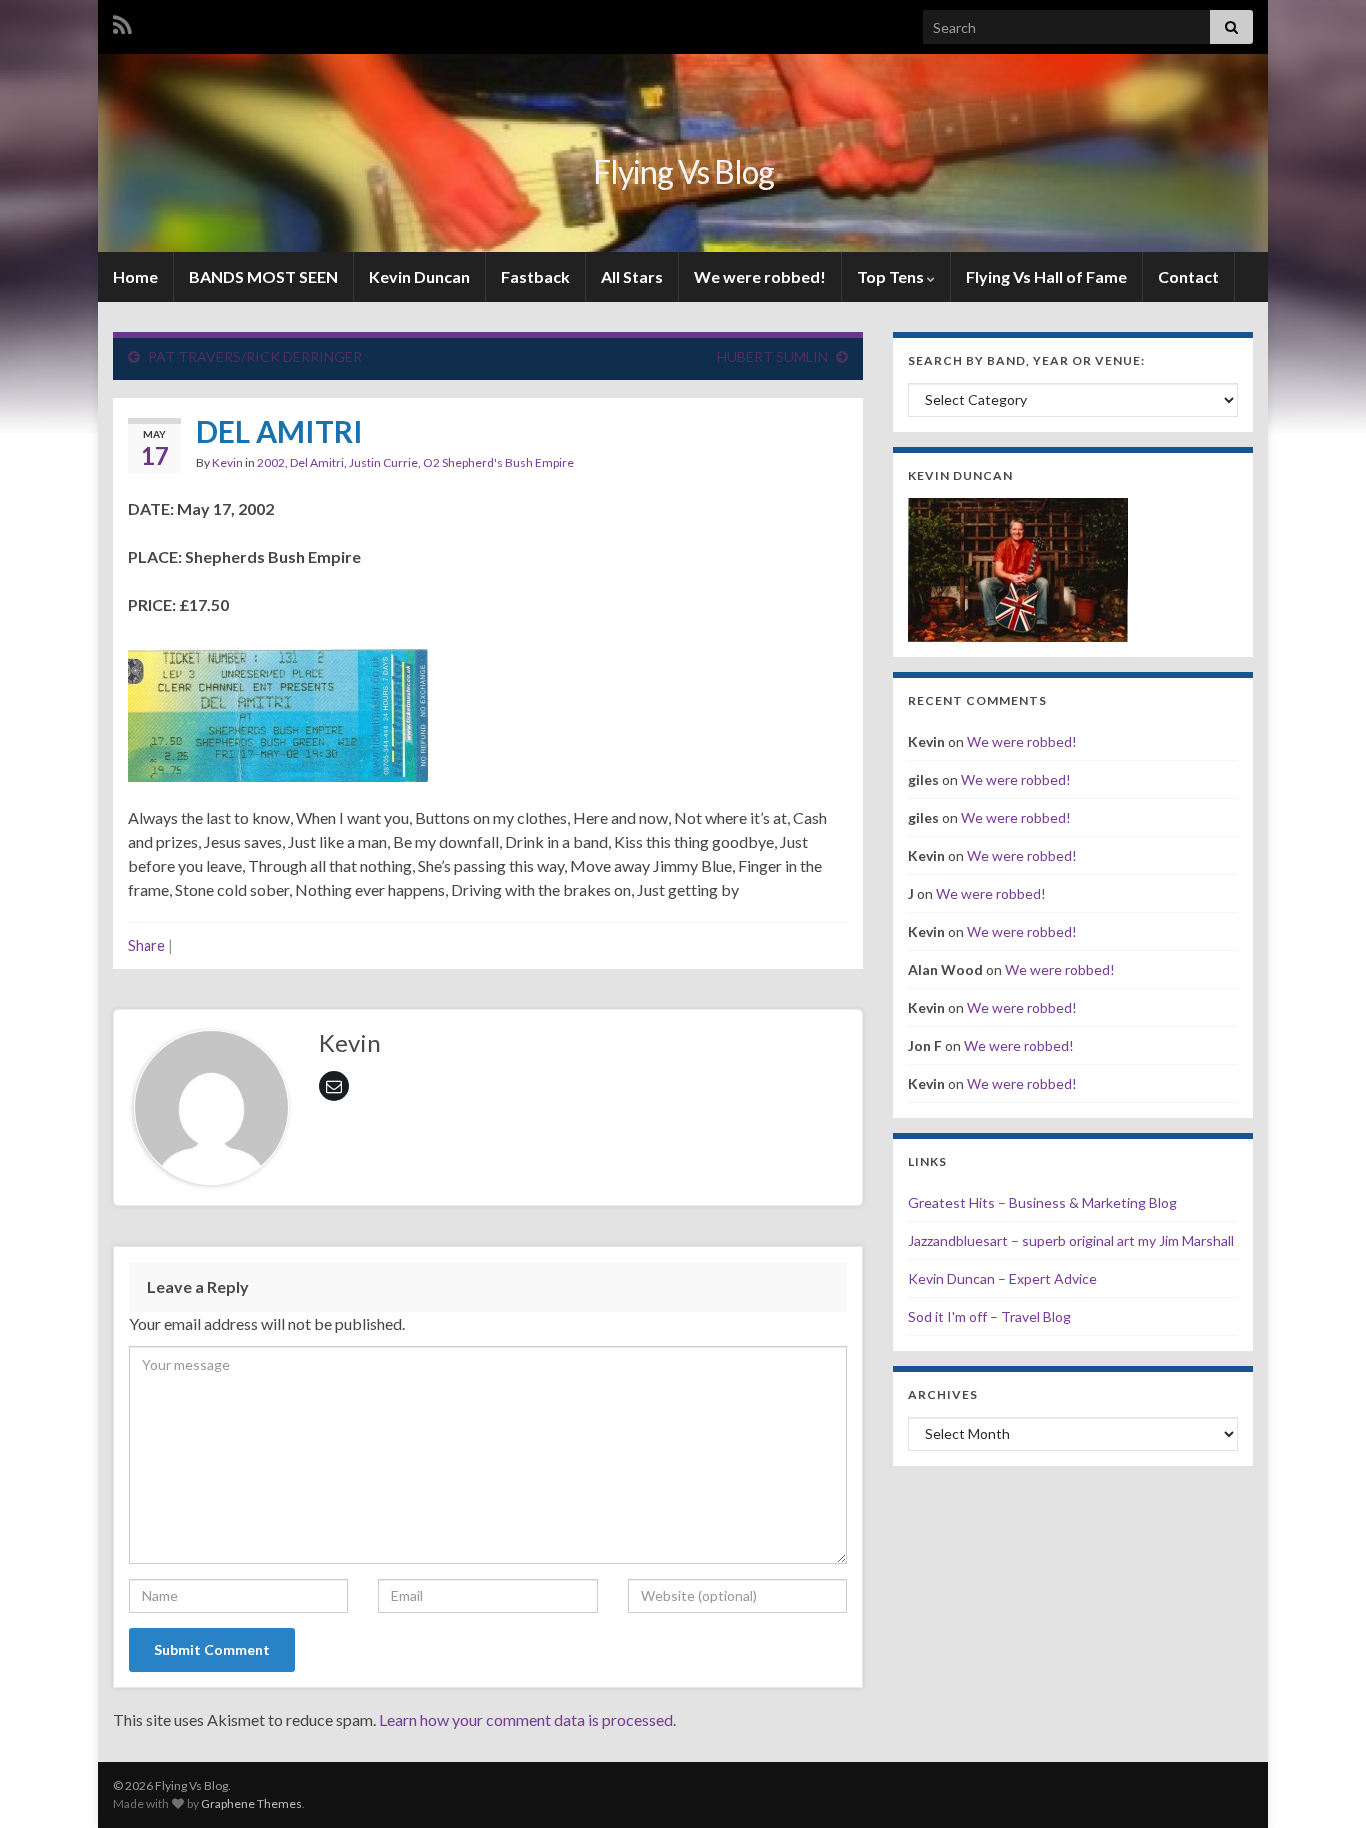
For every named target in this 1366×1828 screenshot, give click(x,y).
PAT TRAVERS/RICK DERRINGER (255, 356)
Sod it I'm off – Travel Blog (989, 1316)
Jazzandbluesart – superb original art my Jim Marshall (1071, 1240)
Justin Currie (383, 462)
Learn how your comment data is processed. (527, 1719)
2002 (271, 462)
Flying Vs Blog (683, 171)
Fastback (535, 276)
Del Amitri (317, 462)
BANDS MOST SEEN (263, 276)
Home (135, 276)
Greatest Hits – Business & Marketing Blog (1042, 1202)
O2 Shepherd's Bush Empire (498, 462)
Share (146, 945)
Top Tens (892, 276)
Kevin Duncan (419, 276)
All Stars (632, 276)
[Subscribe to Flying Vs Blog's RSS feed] (122, 21)
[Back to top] (1321, 1783)
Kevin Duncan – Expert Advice (1002, 1278)
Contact (1188, 276)
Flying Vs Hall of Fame (1046, 276)
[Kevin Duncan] (1018, 567)
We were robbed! (760, 276)
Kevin (227, 462)
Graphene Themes (251, 1803)
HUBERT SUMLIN (772, 356)
